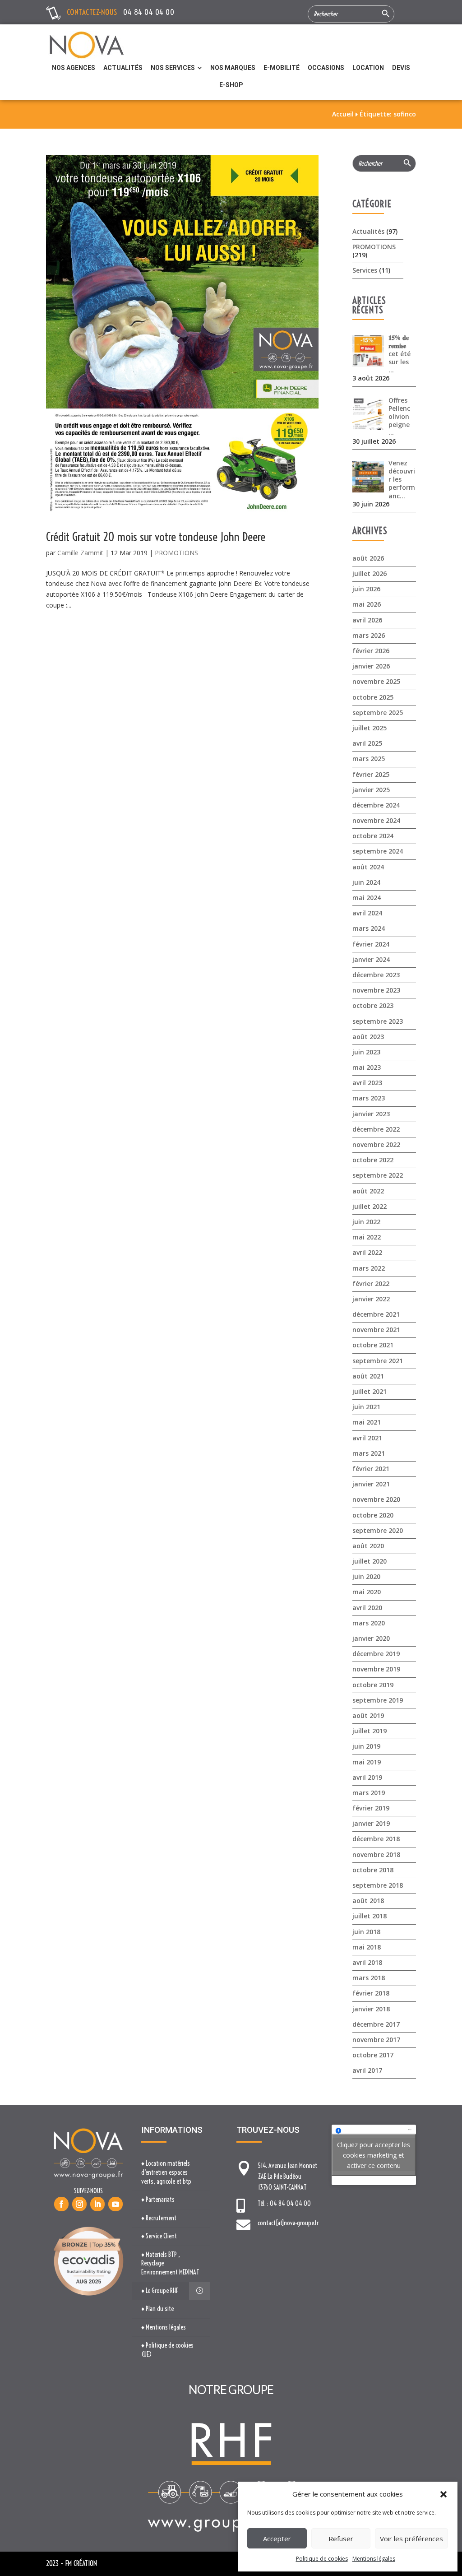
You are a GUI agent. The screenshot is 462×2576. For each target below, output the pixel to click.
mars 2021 (369, 1453)
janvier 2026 (371, 666)
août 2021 (368, 1376)
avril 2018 (367, 1962)
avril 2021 (367, 1438)
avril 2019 (367, 1777)
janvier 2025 (371, 790)
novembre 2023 (376, 990)
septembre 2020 (378, 1530)
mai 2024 (367, 898)
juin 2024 (366, 882)
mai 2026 (367, 604)
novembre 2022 (376, 1144)
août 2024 (368, 867)
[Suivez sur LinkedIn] (97, 2204)
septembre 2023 (378, 1021)
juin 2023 (366, 1052)
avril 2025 (367, 743)
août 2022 (368, 1191)
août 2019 (368, 1715)
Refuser (341, 2539)
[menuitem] (74, 68)
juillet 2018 (370, 1916)
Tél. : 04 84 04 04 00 (284, 2204)
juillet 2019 (370, 1731)
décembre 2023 (376, 975)
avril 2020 (367, 1608)
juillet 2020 (370, 1561)
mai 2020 (367, 1592)
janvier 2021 (371, 1484)
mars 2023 (369, 1098)
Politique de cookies (322, 2559)
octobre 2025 (373, 697)
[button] (444, 2494)
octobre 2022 (373, 1160)
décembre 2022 (376, 1129)
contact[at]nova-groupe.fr (288, 2223)
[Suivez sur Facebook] (61, 2204)
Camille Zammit (80, 553)
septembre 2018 (378, 1885)
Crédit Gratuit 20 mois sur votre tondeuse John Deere (156, 537)
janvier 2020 (371, 1638)
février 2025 (371, 774)
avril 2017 (367, 2070)
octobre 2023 (373, 1005)
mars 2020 (369, 1623)
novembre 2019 (376, 1669)
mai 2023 (367, 1067)
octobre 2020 (373, 1515)
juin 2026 (366, 589)
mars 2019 (369, 1793)
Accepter (277, 2539)
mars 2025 (369, 759)
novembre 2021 (376, 1330)
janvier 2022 (371, 1299)
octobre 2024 (373, 836)
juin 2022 (366, 1222)
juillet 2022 (370, 1206)
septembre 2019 (378, 1700)
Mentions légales (374, 2559)
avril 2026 (367, 620)
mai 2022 (367, 1237)
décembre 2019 (376, 1654)
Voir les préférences (411, 2539)
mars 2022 (369, 1268)
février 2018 (371, 1993)
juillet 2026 (370, 573)
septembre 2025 (378, 712)
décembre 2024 (376, 805)
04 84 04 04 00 (149, 12)
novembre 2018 (376, 1854)
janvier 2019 (371, 1823)
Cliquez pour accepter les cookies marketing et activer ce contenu (374, 2155)
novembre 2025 (376, 681)
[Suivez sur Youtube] (115, 2204)
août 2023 (368, 1037)
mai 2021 (367, 1422)
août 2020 (368, 1546)
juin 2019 (366, 1746)
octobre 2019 (373, 1685)
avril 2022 (367, 1252)
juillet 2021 (370, 1391)
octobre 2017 (373, 2055)
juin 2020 (366, 1576)
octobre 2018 (373, 1870)
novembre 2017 (376, 2040)
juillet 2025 (370, 728)
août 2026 (368, 558)
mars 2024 (369, 928)
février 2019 (371, 1808)
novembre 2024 (376, 820)
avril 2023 (367, 1083)
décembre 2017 (376, 2024)
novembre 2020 (376, 1499)
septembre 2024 (378, 851)
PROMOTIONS (176, 553)
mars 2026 (369, 635)
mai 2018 (367, 1947)
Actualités (368, 231)
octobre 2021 (373, 1345)
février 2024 (371, 944)
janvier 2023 (371, 1114)
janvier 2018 (371, 2009)
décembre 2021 (376, 1314)
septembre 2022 (378, 1175)
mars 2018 (369, 1978)
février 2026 (371, 651)
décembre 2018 (376, 1839)
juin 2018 (366, 1932)
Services (365, 270)
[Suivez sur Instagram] (79, 2204)
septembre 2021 (378, 1361)
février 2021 (371, 1469)
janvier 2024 (371, 959)
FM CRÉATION (81, 2563)
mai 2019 (367, 1762)
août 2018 (368, 1901)
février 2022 (371, 1283)
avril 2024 (367, 913)
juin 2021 (366, 1407)
